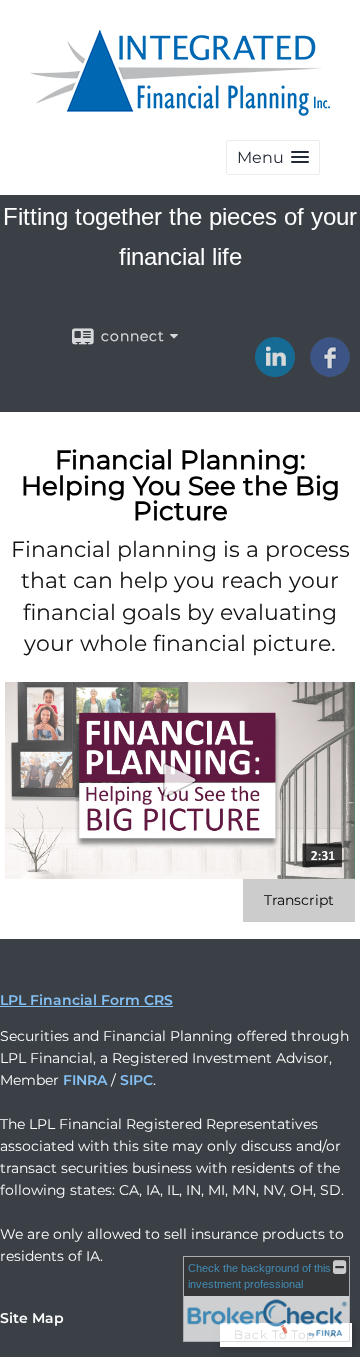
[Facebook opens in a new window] (330, 370)
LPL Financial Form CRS (86, 1000)
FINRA (85, 1080)
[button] (273, 157)
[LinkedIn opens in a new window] (275, 370)
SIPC (136, 1080)
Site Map (32, 1318)
